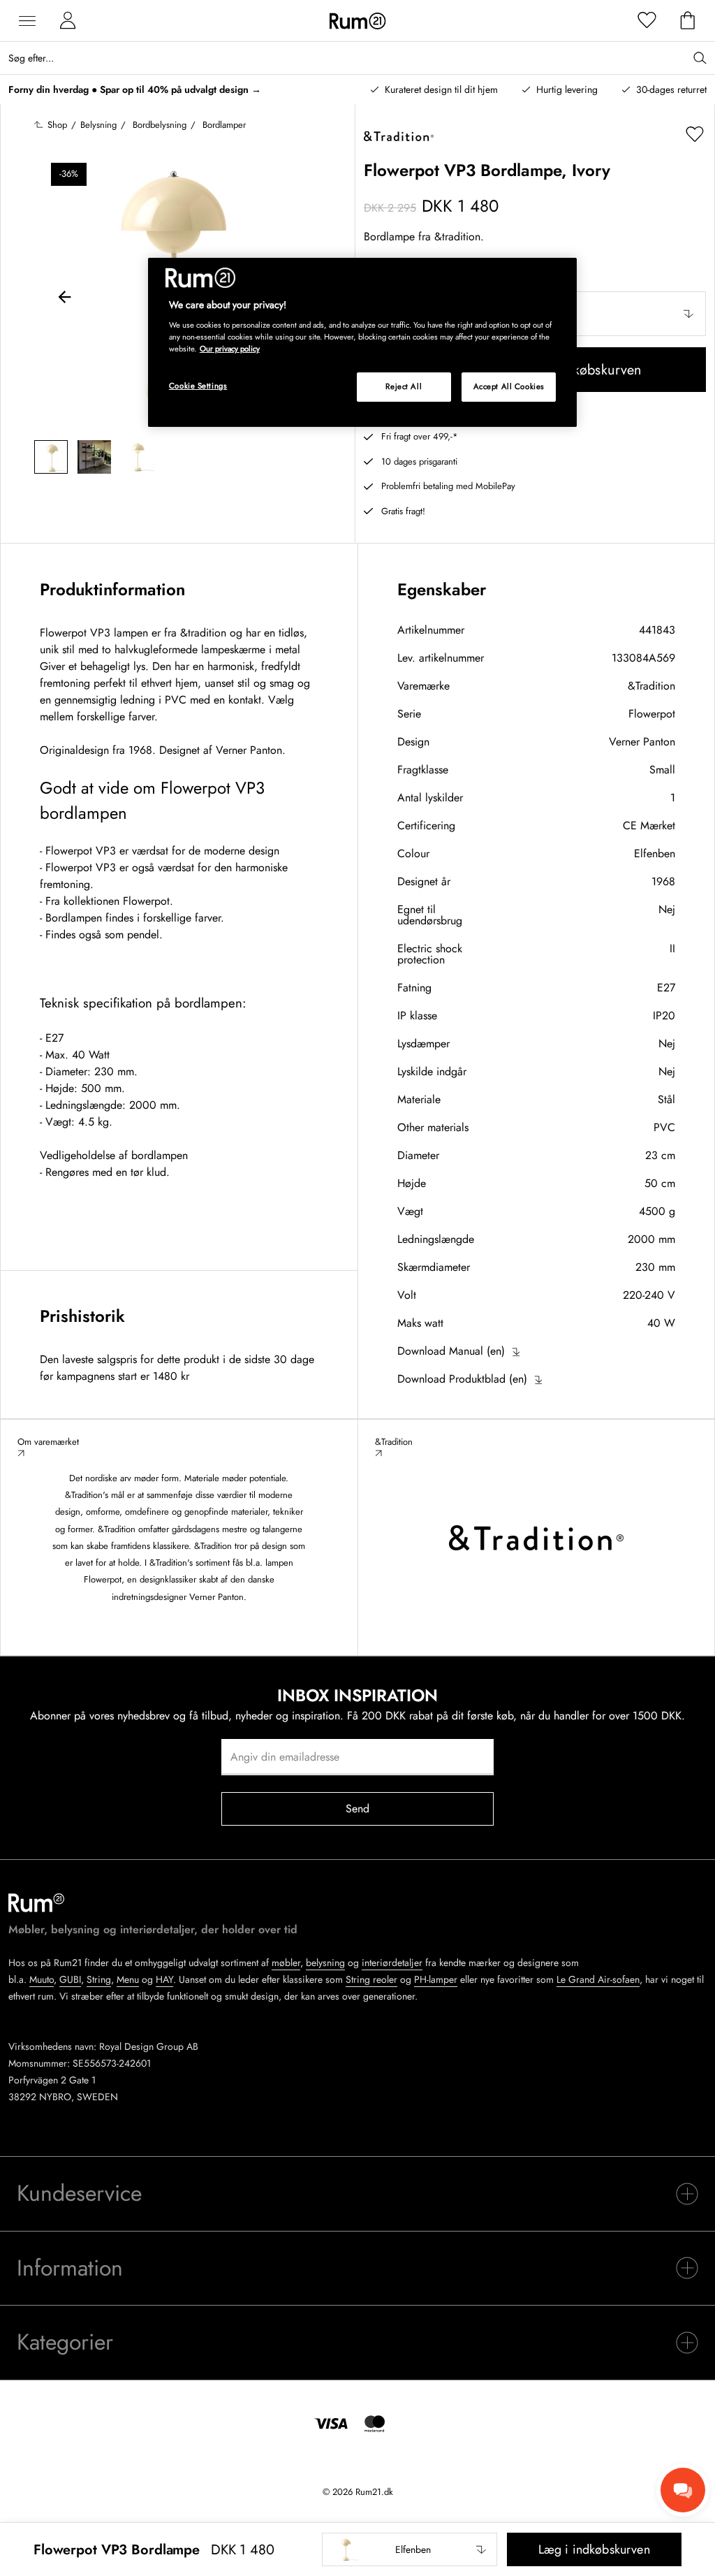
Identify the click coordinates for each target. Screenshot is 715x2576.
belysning (325, 1963)
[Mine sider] (68, 21)
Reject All (404, 386)
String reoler (371, 1979)
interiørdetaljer (392, 1963)
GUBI (70, 1979)
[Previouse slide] (65, 299)
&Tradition (651, 686)
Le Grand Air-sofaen (598, 1979)
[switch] (357, 2194)
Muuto (42, 1979)
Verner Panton (642, 742)
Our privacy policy (230, 349)
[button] (410, 2549)
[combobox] (410, 2549)
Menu (128, 1979)
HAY (164, 1979)
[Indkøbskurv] (688, 21)
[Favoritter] (647, 21)
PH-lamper (436, 1979)
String (99, 1979)
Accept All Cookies (509, 386)
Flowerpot (652, 714)
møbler (286, 1963)
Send (358, 1809)
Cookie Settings (198, 386)
